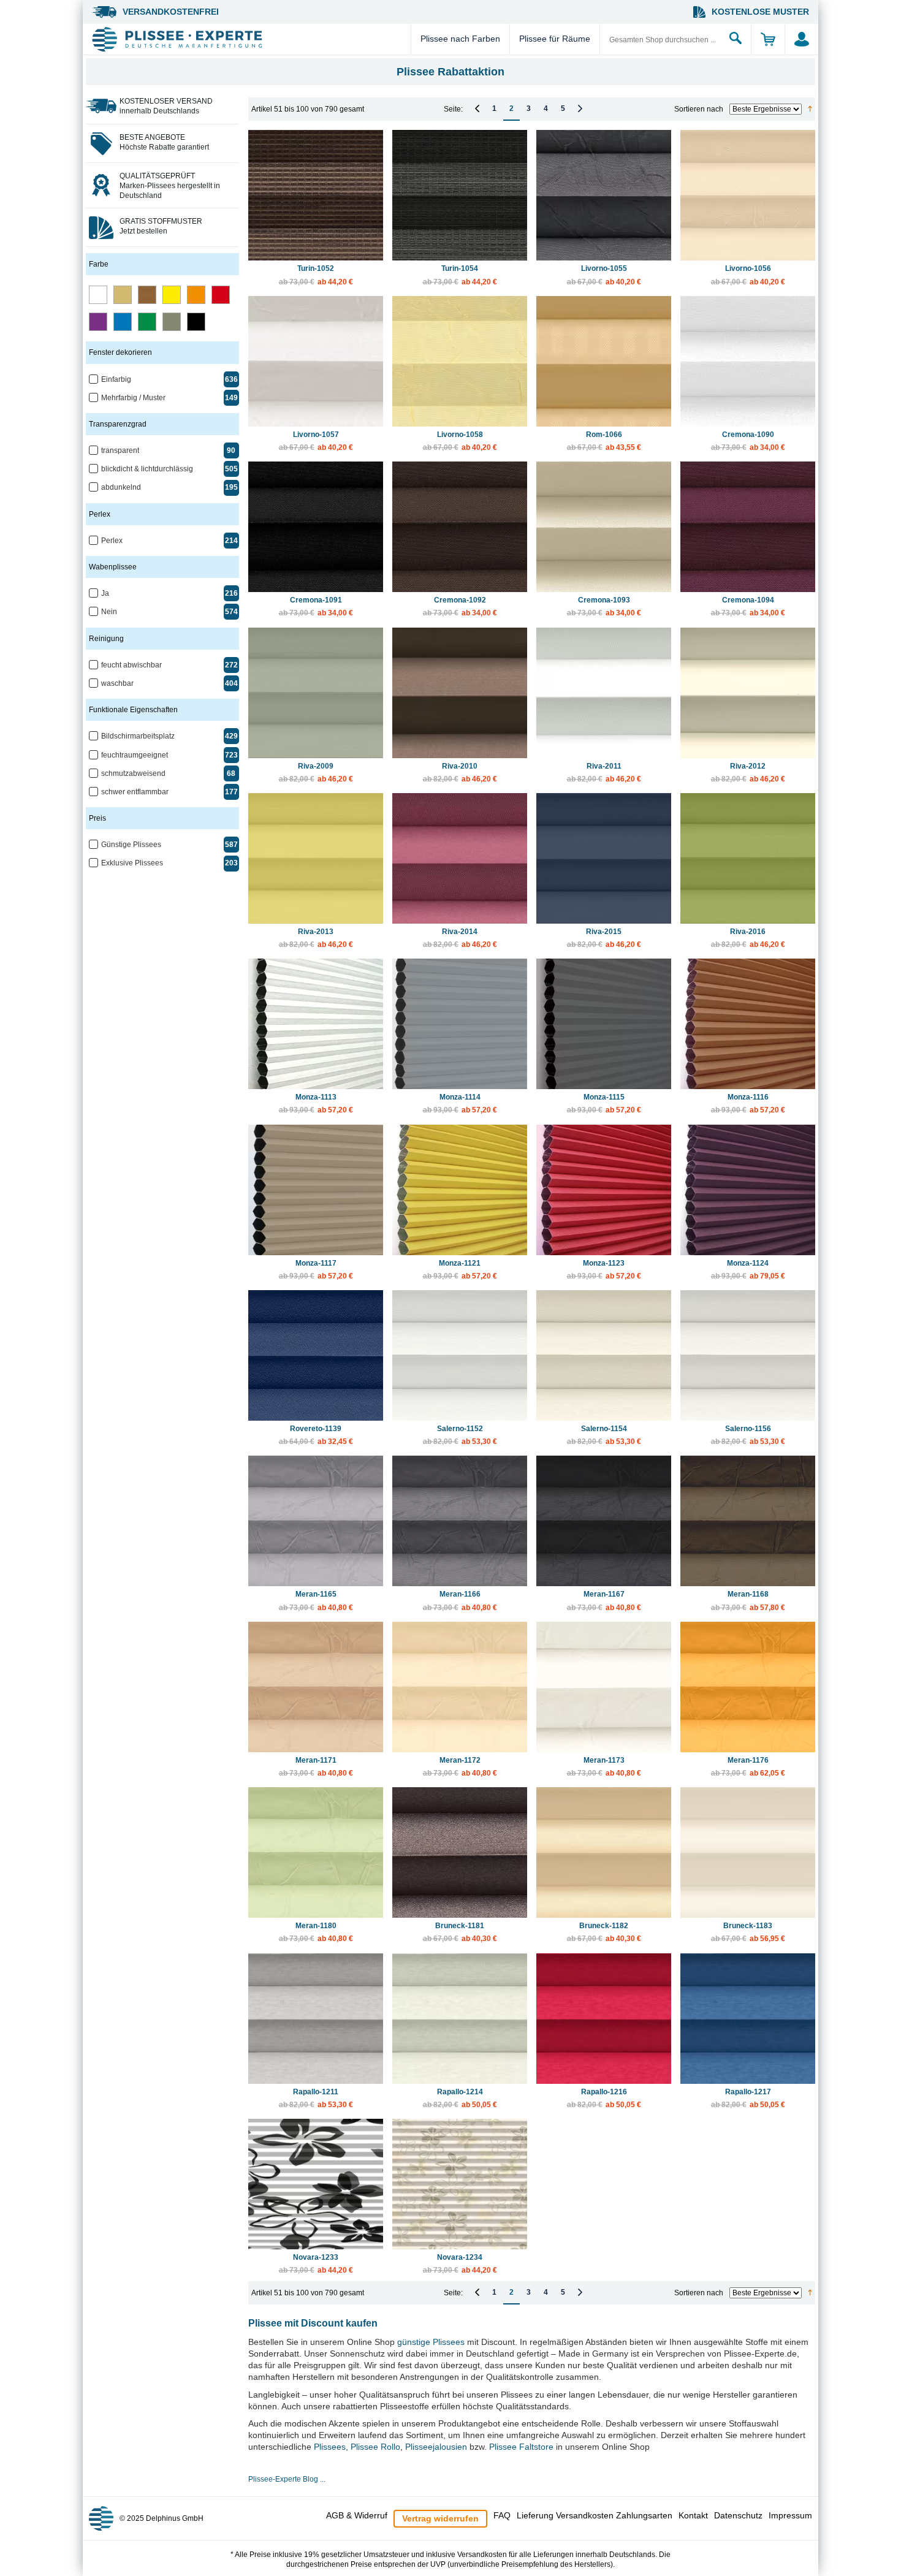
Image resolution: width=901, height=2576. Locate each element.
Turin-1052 (316, 275)
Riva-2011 (604, 773)
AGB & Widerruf (357, 2515)
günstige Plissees (431, 2342)
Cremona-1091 (316, 606)
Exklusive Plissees (132, 863)
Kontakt (693, 2515)
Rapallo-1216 (604, 2098)
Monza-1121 (460, 1270)
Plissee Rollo (375, 2447)
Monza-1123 (604, 1270)
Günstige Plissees (131, 845)
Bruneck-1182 (604, 1932)
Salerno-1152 (460, 1435)
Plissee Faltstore (521, 2447)
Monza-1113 (316, 1104)
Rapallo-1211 (316, 2098)
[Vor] (580, 108)
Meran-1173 (604, 1767)
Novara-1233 (316, 2264)
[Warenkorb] (768, 39)
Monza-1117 (316, 1270)
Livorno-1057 (316, 441)
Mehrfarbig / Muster (133, 398)
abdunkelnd (121, 487)
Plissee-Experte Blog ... (287, 2479)
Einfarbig (116, 379)
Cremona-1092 (460, 606)
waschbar (117, 683)
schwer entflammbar (135, 792)
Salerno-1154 (604, 1435)
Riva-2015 (604, 938)
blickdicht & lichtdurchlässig (147, 469)
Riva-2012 (748, 773)
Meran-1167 (604, 1601)
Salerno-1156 (748, 1435)
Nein (109, 612)
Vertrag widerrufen (440, 2518)
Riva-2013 (316, 938)
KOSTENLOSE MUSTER (760, 12)
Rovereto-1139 (316, 1435)
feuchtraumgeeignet (135, 755)
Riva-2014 (460, 938)
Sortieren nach (699, 109)
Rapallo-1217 (748, 2098)
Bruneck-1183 (748, 1932)
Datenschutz (738, 2515)
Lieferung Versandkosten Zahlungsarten (595, 2515)
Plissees (330, 2447)
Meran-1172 (460, 1767)
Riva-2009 (316, 773)
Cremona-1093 (604, 606)
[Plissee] (250, 39)
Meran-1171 (316, 1767)
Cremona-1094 (748, 606)
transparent (120, 450)
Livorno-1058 (460, 441)
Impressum (790, 2515)
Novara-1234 (460, 2264)
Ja (105, 593)
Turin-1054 (460, 275)
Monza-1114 (460, 1104)
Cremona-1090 (748, 441)
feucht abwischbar (131, 665)
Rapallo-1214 (460, 2098)
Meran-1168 (748, 1601)
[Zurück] (477, 108)
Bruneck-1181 (460, 1932)
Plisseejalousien (436, 2447)
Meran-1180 (316, 1932)
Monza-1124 (748, 1270)
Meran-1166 (460, 1601)
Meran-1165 (316, 1601)
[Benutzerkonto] (801, 39)
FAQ (502, 2515)
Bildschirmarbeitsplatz (138, 736)
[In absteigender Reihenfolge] (810, 109)
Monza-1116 (748, 1104)
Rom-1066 (604, 441)
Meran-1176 (748, 1767)
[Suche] (736, 39)
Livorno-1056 (748, 275)
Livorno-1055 (604, 275)
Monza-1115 (604, 1104)
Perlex (112, 541)
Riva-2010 (460, 773)
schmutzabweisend (133, 773)
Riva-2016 (748, 938)
